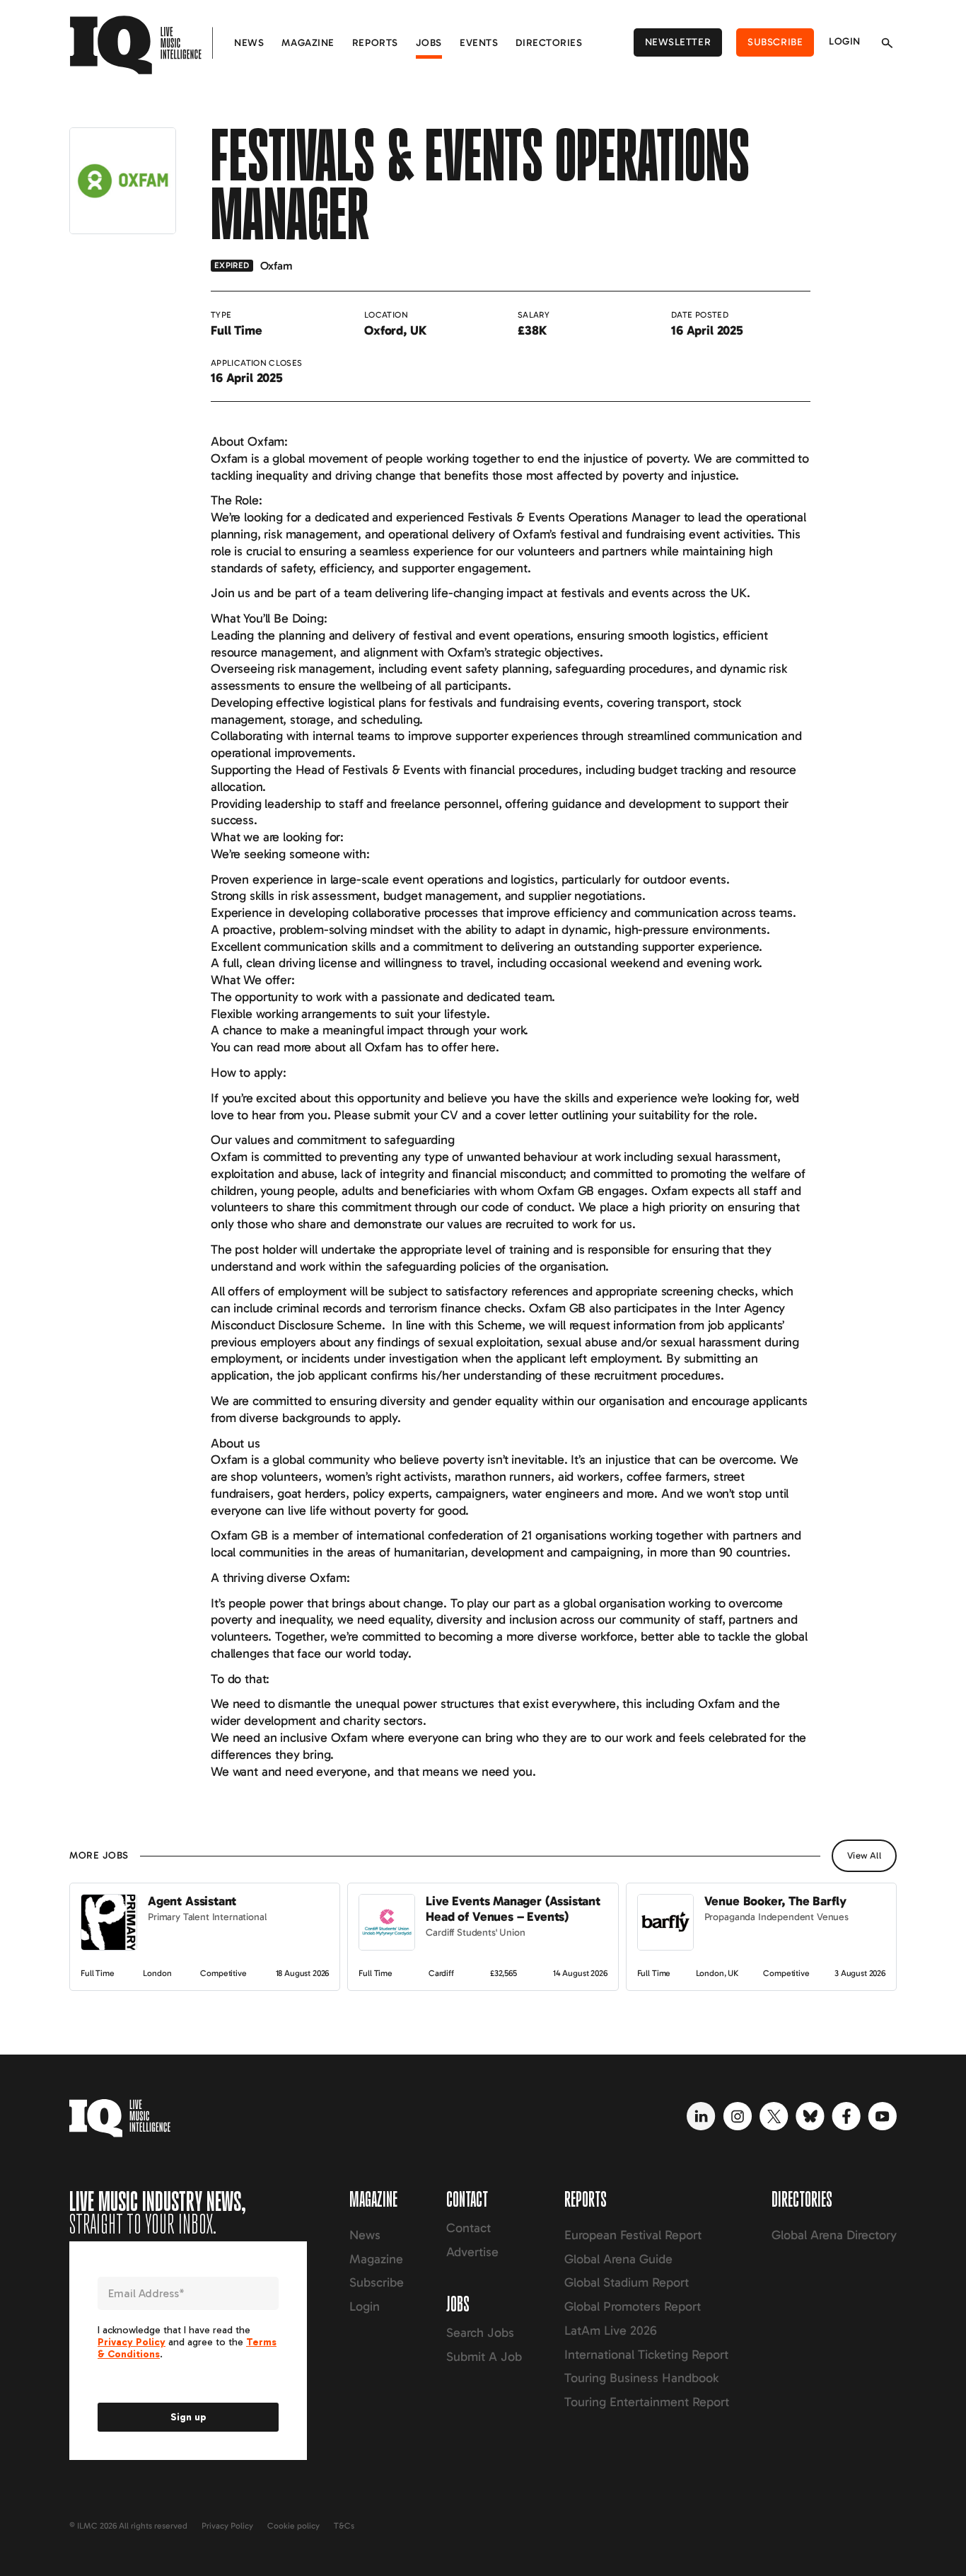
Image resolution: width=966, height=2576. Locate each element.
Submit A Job (484, 2357)
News (249, 43)
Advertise (472, 2252)
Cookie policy (293, 2526)
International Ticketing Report (646, 2355)
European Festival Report (633, 2235)
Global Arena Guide (618, 2259)
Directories (549, 43)
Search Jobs (480, 2333)
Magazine (308, 43)
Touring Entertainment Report (647, 2402)
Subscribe (775, 42)
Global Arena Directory (834, 2235)
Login (845, 41)
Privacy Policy (227, 2526)
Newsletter (678, 42)
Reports (375, 43)
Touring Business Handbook (641, 2378)
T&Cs (344, 2526)
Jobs (429, 43)
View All (864, 1855)
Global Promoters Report (633, 2306)
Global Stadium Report (627, 2282)
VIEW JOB (95, 1890)
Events (479, 43)
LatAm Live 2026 (611, 2330)
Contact (469, 2228)
